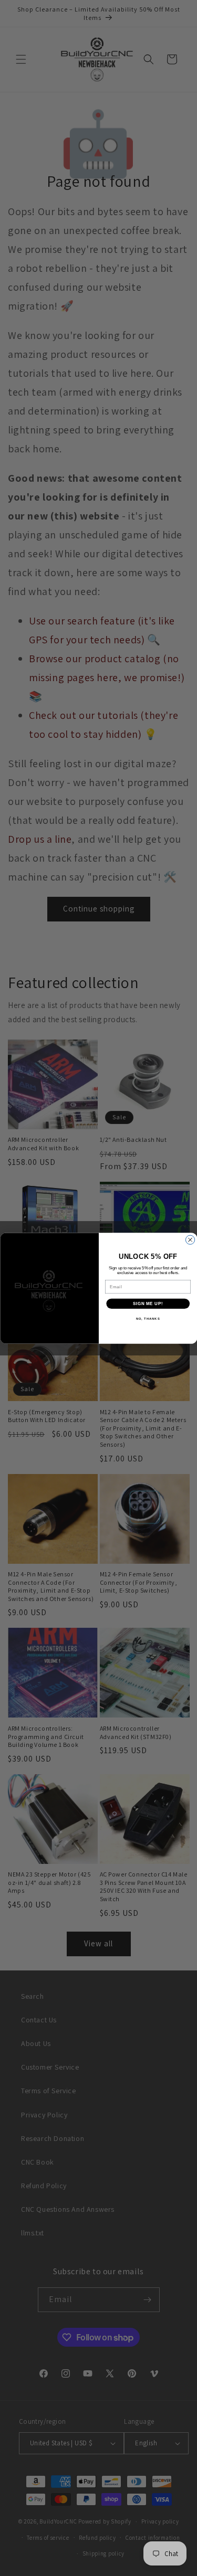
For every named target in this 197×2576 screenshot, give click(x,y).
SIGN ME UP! (148, 1303)
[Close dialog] (190, 1240)
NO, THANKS (148, 1318)
